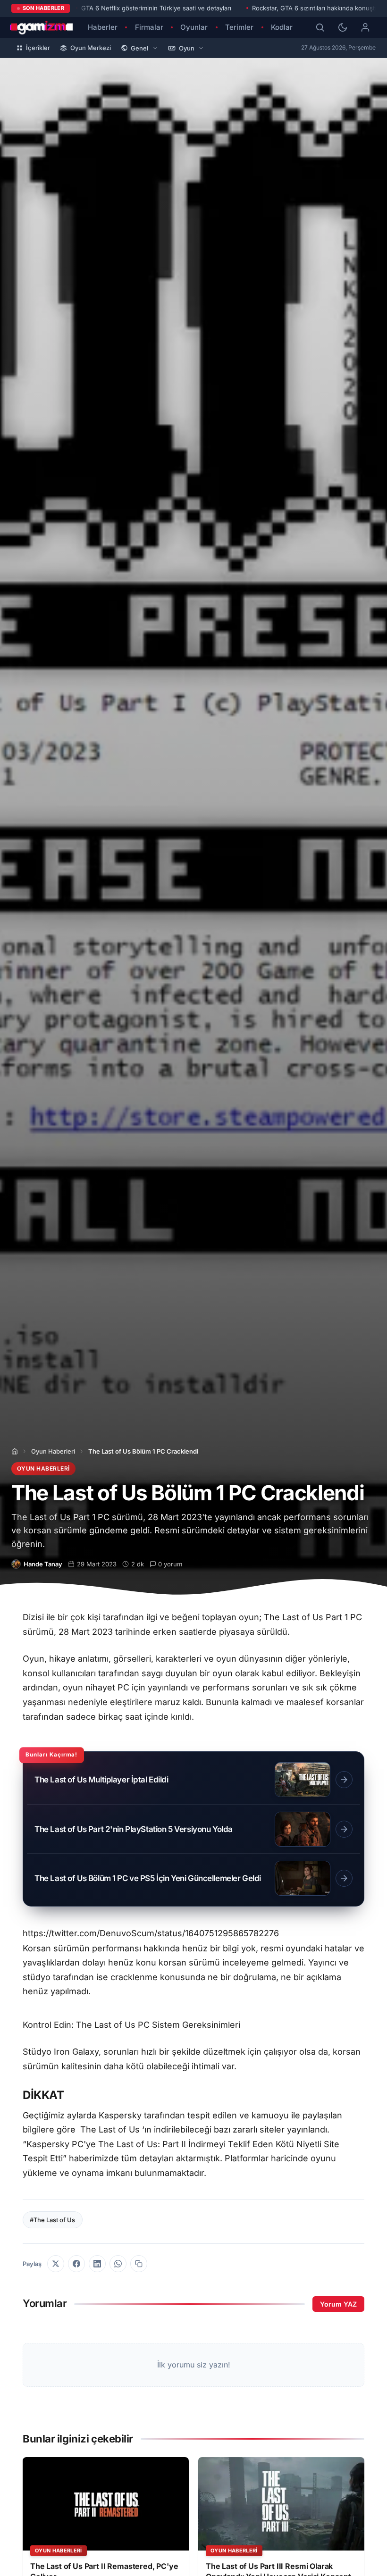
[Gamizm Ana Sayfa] (42, 27)
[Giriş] (365, 27)
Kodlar (282, 27)
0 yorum (170, 1564)
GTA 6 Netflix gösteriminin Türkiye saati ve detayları (156, 8)
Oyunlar (194, 27)
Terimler (239, 27)
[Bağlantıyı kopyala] (139, 2264)
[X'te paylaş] (56, 2264)
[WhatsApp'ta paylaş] (118, 2264)
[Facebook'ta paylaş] (76, 2264)
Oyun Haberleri (53, 1451)
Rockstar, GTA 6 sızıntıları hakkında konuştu (315, 8)
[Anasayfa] (15, 1451)
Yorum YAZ (338, 2304)
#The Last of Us (52, 2220)
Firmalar (149, 27)
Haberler (103, 27)
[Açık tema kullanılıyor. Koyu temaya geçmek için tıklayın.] (343, 27)
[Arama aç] (320, 27)
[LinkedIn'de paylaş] (97, 2264)
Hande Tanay (43, 1564)
